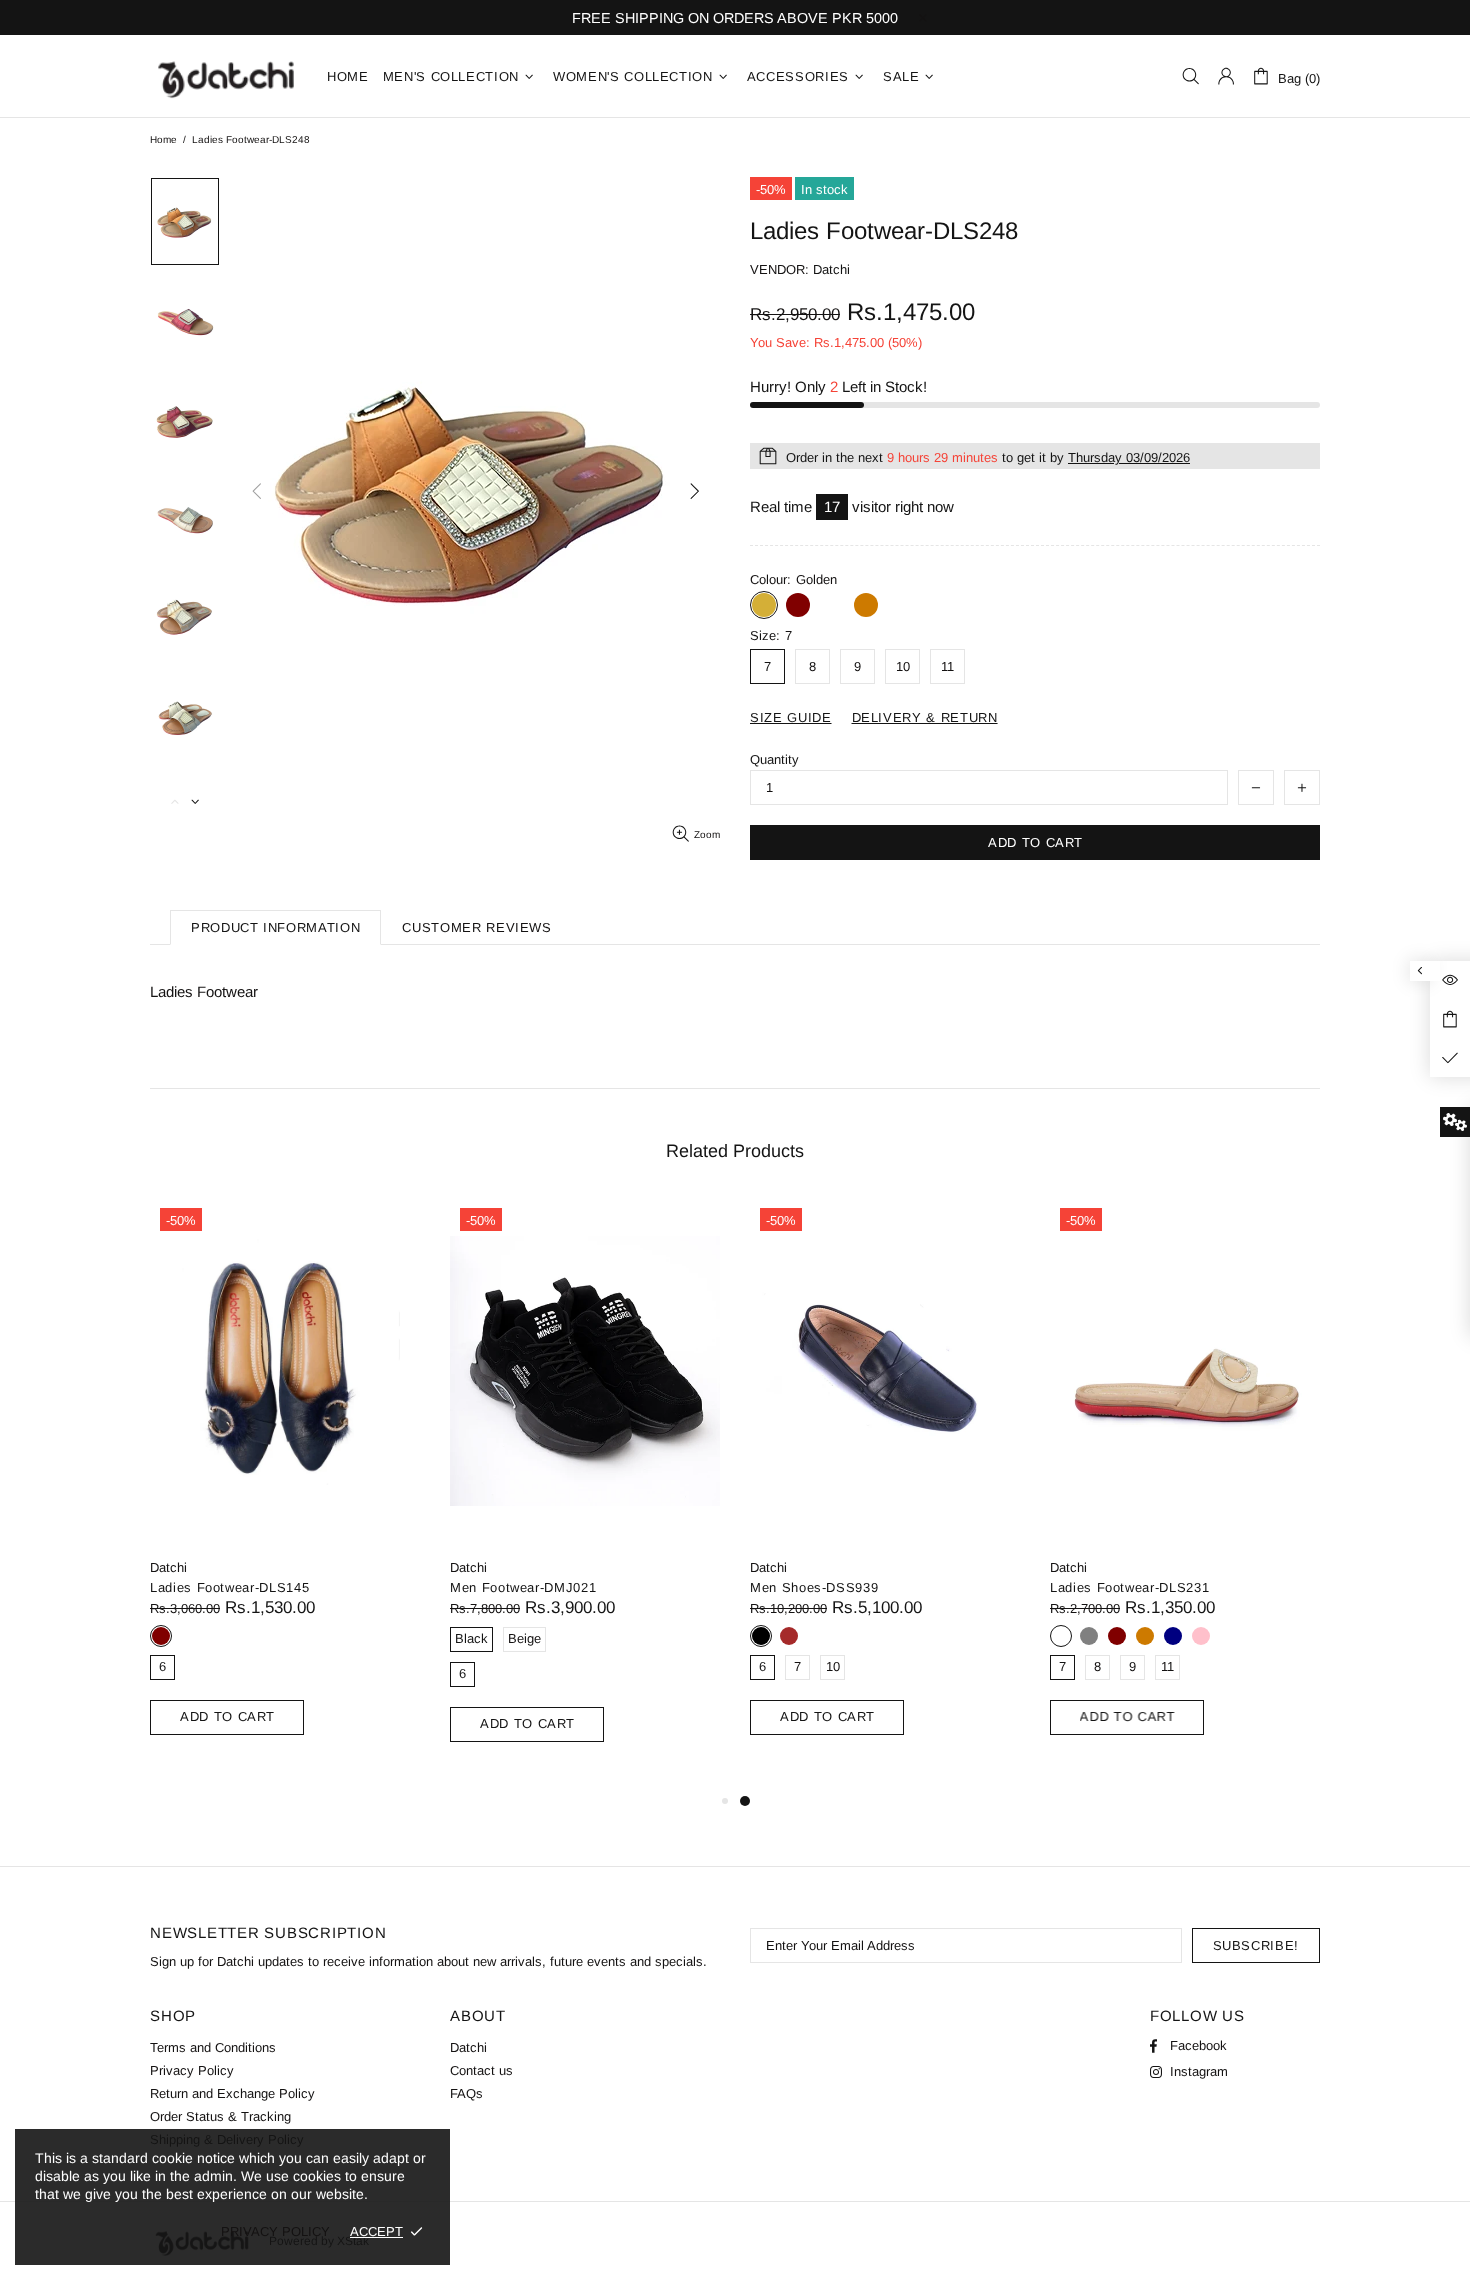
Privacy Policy (192, 2070)
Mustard (866, 605)
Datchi (168, 1567)
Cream (832, 605)
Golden (764, 605)
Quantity (774, 759)
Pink (1201, 1636)
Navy (1173, 1636)
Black (761, 1636)
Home (163, 139)
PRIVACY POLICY (275, 2231)
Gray (1089, 1636)
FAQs (466, 2093)
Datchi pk (226, 76)
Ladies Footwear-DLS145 (229, 1587)
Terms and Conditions (213, 2047)
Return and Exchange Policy (232, 2093)
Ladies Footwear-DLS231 (1129, 1587)
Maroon (798, 605)
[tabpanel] (885, 1490)
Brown (789, 1636)
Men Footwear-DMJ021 (523, 1587)
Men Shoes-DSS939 (814, 1587)
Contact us (481, 2070)
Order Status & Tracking (220, 2116)
